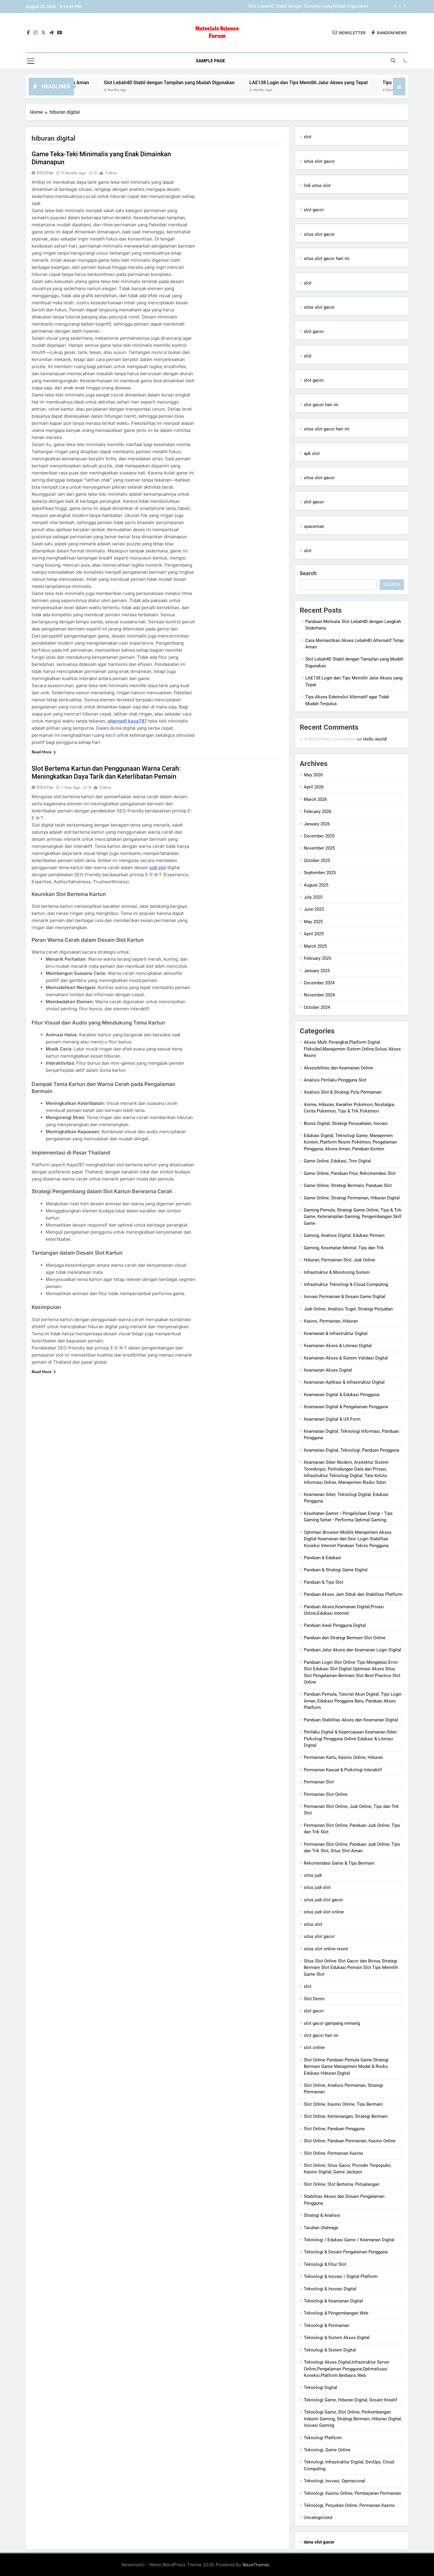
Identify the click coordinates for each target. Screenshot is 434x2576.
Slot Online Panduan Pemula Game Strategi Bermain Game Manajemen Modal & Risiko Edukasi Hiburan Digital (346, 2067)
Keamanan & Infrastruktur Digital (336, 1333)
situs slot (313, 1924)
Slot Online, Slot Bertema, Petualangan (342, 2184)
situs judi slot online (324, 1912)
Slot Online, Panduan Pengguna (334, 2129)
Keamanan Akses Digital (328, 1370)
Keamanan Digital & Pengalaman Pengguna (346, 1407)
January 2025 (317, 971)
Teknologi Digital (320, 2388)
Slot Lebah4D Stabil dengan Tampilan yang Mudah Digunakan (108, 83)
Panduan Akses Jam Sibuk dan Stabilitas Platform (353, 1594)
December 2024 (319, 983)
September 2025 (320, 873)
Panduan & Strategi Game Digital (336, 1570)
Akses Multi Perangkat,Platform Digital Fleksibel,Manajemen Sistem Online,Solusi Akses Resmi (352, 1049)
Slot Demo (314, 1999)
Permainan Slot (319, 1782)
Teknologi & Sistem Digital (330, 2350)
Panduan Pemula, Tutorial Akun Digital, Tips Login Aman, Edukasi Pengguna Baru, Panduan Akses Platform (353, 1701)
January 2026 (317, 824)
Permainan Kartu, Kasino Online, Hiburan (343, 1757)
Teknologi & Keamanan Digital (333, 2301)
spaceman (314, 526)
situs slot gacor (319, 161)
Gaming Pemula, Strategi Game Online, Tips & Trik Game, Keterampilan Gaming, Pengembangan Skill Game (353, 1217)
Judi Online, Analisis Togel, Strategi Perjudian (348, 1309)
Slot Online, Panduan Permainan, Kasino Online (350, 2141)
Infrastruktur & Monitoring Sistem (337, 1272)
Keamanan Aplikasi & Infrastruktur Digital (344, 1382)
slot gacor (314, 210)
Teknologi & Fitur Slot (325, 2264)
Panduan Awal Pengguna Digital (335, 1625)
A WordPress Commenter (330, 739)
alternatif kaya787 (127, 721)
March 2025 (315, 946)
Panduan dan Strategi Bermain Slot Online (345, 1638)
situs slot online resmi (326, 1949)
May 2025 (313, 922)
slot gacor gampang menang (332, 2023)
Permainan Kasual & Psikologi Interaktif (343, 1770)
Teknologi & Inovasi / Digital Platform (341, 2276)
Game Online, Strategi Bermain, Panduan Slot (348, 1185)
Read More (42, 752)
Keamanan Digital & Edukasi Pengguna (342, 1395)
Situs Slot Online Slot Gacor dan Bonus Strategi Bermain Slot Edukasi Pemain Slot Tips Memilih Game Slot (351, 1968)
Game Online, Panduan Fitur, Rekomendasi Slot (350, 1173)
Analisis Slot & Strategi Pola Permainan (343, 1092)
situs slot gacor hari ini (327, 258)
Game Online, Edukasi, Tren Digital (337, 1161)
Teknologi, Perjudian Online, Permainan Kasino (349, 2505)
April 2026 (314, 787)
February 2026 (318, 811)
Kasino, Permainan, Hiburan (331, 1321)
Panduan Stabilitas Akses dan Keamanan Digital (351, 1720)
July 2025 (313, 897)
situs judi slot (317, 1887)
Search (308, 573)
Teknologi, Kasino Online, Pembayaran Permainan (352, 2493)
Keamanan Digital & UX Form (332, 1419)
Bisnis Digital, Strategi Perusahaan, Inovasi (346, 1123)
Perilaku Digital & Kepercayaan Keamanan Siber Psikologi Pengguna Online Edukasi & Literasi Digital (350, 1739)
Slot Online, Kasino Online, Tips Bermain (343, 2104)
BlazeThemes (256, 2565)
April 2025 (314, 934)
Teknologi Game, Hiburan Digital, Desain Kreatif (350, 2400)
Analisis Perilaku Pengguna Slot (335, 1080)
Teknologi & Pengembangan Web (336, 2313)
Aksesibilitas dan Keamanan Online (338, 1068)
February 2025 (318, 958)
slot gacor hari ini (321, 405)
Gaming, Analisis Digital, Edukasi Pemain (344, 1235)
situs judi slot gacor (323, 1900)
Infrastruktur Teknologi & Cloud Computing (346, 1284)
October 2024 (317, 1007)
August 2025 (316, 885)
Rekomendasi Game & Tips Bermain (339, 1863)
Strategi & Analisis (322, 2215)
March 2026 (315, 799)
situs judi (313, 1875)
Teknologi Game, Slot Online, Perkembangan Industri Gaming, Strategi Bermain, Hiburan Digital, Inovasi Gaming (353, 2419)
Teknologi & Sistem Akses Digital (337, 2338)
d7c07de (45, 173)
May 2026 (313, 775)
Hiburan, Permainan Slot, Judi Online (340, 1260)
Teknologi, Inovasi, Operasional (335, 2481)
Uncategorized (318, 2518)
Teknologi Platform (323, 2438)
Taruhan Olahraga (321, 2228)
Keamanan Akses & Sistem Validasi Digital (346, 1358)
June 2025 (314, 909)
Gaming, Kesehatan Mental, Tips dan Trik (344, 1248)
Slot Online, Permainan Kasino (333, 2153)
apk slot (312, 453)
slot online (314, 2048)
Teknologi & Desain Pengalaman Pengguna (346, 2252)
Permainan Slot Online (326, 1794)
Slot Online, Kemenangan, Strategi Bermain (346, 2116)
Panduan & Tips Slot (324, 1582)
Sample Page (210, 61)
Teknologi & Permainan (327, 2325)
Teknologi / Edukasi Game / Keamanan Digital (349, 2240)
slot (308, 137)
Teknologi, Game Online (327, 2450)
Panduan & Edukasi (323, 1558)
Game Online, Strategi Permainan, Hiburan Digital (352, 1198)
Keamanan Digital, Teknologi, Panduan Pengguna (351, 1450)
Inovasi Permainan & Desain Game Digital (345, 1297)
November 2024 (319, 995)
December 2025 (319, 836)
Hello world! (375, 739)
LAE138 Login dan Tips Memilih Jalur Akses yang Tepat (314, 6)
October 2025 (317, 861)
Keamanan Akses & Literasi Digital (338, 1346)
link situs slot (317, 186)
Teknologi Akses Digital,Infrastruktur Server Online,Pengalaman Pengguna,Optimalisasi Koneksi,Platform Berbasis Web (347, 2369)
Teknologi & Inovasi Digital (330, 2289)
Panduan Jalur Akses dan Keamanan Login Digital (353, 1650)
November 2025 (319, 848)
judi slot (158, 867)
